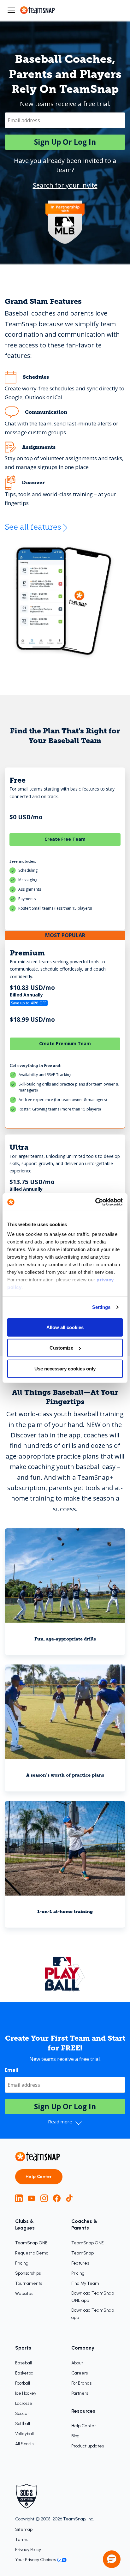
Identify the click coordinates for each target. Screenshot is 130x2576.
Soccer (22, 2413)
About (77, 2363)
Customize (61, 1348)
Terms (22, 2540)
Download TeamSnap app (93, 2314)
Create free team (65, 839)
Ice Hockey (26, 2393)
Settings (101, 1307)
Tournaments (29, 2283)
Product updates (88, 2446)
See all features (33, 527)
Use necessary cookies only (65, 1368)
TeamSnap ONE (31, 2243)
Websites (24, 2293)
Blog (75, 2436)
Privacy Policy (28, 2550)
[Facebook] (57, 2198)
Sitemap (24, 2529)
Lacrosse (24, 2403)
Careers (80, 2373)
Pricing (22, 2263)
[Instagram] (44, 2198)
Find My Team (85, 2283)
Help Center (39, 2177)
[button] (112, 2559)
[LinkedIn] (19, 2198)
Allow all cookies (65, 1327)
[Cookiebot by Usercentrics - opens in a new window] (95, 1202)
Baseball (24, 2363)
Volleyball (24, 2434)
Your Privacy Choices (35, 2560)
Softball (23, 2424)
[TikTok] (69, 2198)
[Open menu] (11, 10)
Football (23, 2383)
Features (80, 2263)
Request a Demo (32, 2253)
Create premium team (65, 1043)
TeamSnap (83, 2253)
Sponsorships (28, 2273)
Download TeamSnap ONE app (93, 2297)
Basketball (25, 2373)
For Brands (81, 2383)
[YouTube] (32, 2198)
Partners (80, 2393)
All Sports (24, 2444)
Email (12, 2070)
